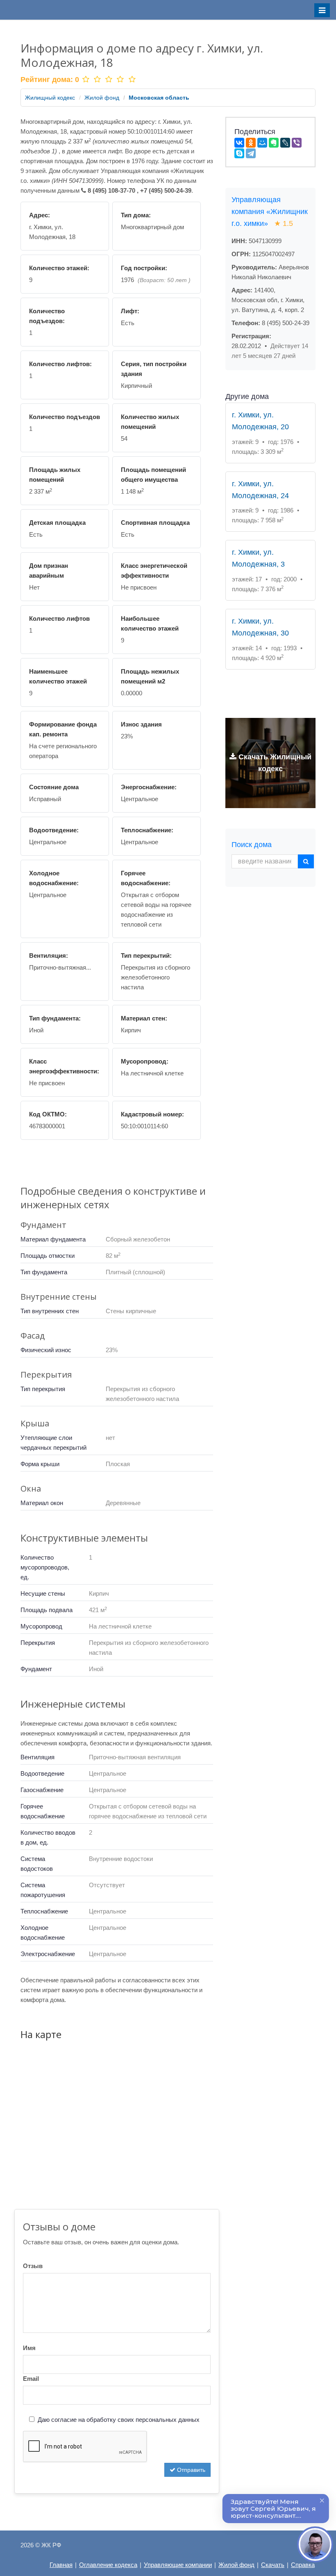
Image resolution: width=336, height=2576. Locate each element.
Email (31, 2379)
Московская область (159, 98)
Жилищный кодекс (50, 98)
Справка (303, 2565)
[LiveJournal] (285, 143)
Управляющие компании (178, 2565)
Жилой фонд (102, 98)
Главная (61, 2565)
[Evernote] (274, 143)
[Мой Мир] (262, 143)
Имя (29, 2348)
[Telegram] (251, 153)
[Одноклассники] (251, 143)
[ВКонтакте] (239, 143)
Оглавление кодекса (108, 2565)
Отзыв (33, 2266)
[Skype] (239, 153)
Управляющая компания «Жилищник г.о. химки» (270, 212)
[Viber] (297, 143)
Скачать (273, 2565)
